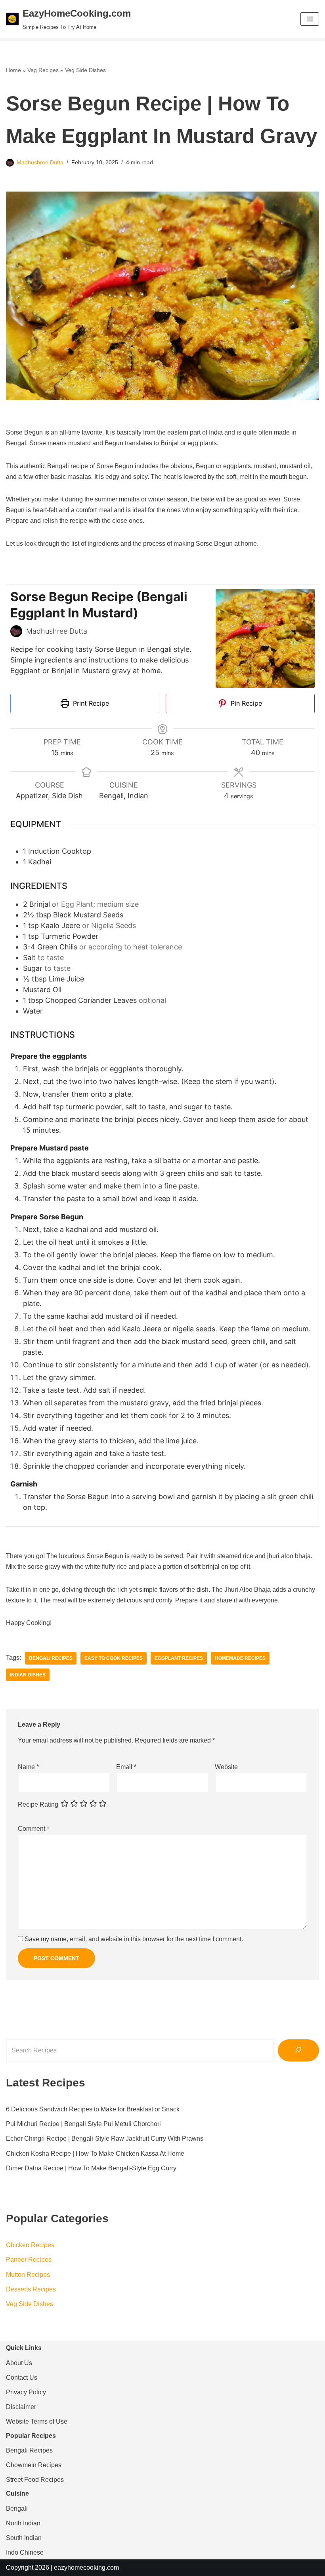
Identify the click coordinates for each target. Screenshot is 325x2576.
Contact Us (22, 2378)
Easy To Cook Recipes (114, 1658)
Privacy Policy (26, 2392)
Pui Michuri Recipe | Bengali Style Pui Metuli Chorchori (83, 2124)
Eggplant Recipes (179, 1658)
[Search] (298, 2050)
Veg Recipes (43, 70)
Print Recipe (90, 703)
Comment (33, 1829)
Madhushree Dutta (40, 162)
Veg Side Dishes (85, 70)
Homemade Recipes (240, 1658)
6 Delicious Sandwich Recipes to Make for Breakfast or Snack (93, 2109)
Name (28, 1767)
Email (126, 1767)
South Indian (24, 2538)
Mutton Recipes (28, 2275)
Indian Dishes (28, 1675)
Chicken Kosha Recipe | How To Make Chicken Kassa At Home (95, 2154)
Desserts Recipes (31, 2289)
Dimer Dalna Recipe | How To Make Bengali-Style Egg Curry (91, 2168)
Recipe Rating (38, 1804)
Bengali (17, 2509)
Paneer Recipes (29, 2260)
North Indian (23, 2523)
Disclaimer (21, 2407)
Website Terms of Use (37, 2421)
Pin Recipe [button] (245, 703)
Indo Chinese (25, 2552)
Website (226, 1767)
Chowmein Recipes (34, 2465)
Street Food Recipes (35, 2480)
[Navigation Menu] (310, 19)
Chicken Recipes (30, 2245)
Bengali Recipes (51, 1658)
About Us (19, 2363)
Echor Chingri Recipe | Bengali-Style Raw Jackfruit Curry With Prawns (105, 2138)
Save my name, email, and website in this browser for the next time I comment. (134, 1939)
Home (13, 70)
